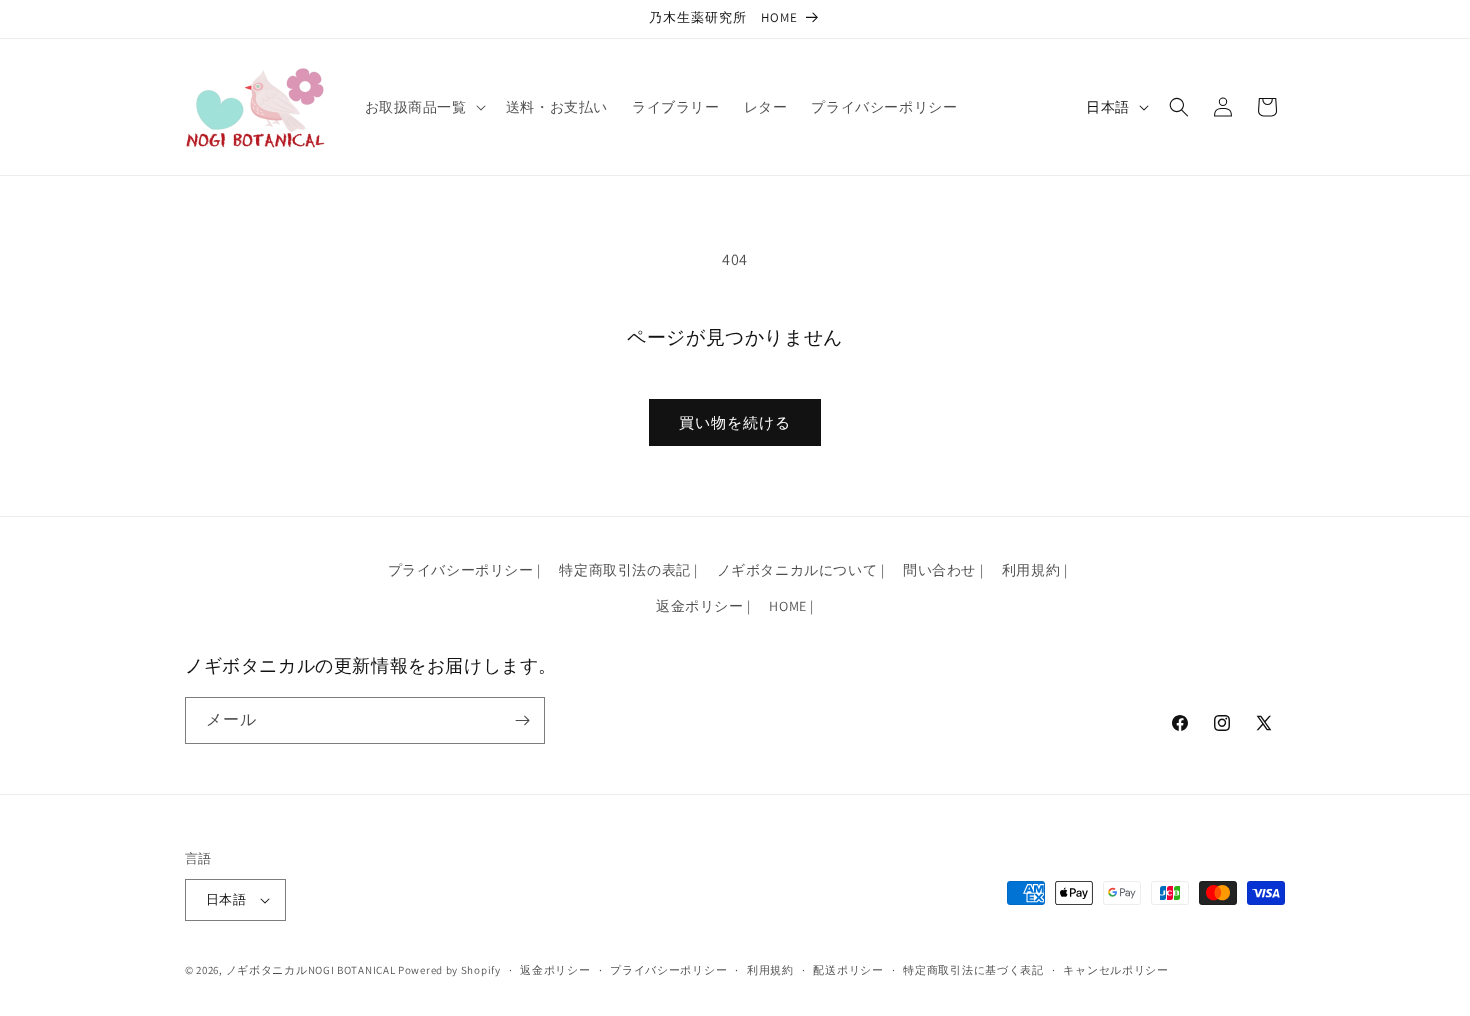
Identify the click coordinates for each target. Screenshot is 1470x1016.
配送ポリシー (848, 970)
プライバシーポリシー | (464, 570)
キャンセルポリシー (1115, 970)
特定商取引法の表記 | (628, 570)
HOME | (791, 606)
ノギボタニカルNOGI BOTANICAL (311, 970)
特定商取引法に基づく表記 (973, 970)
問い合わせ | (943, 570)
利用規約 (770, 970)
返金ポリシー (555, 970)
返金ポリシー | (703, 606)
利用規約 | (1035, 570)
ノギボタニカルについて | (801, 570)
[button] (423, 107)
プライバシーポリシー (668, 970)
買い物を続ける (735, 422)
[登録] (522, 720)
